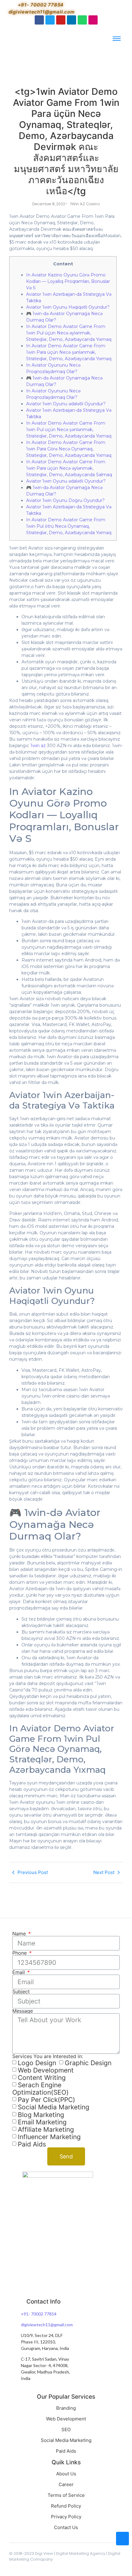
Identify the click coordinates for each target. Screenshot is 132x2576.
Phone (20, 1953)
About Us (66, 2474)
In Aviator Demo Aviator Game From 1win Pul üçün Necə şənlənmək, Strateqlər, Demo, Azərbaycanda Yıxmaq (69, 430)
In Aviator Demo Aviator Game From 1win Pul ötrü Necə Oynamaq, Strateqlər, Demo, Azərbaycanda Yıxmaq (69, 526)
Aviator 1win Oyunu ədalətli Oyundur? (66, 404)
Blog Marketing (41, 2115)
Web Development (46, 2070)
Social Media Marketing (54, 2107)
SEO (66, 2429)
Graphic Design (88, 2063)
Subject (21, 1992)
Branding (66, 2408)
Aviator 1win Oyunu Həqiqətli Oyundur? (68, 307)
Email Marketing (42, 2122)
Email (19, 1972)
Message (23, 2011)
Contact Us (66, 2527)
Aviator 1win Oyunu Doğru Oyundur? (65, 500)
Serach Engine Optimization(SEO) (41, 2089)
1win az (38, 746)
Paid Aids (32, 2144)
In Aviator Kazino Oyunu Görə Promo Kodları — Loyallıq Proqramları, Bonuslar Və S (68, 281)
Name (20, 1934)
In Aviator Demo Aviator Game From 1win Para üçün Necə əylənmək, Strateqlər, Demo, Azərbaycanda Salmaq (69, 468)
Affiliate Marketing (46, 2129)
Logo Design (37, 2063)
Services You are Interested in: (48, 2056)
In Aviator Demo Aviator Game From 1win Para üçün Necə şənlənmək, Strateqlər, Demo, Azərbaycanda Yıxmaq (69, 352)
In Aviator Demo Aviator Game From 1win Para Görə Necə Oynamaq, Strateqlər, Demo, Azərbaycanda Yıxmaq (69, 449)
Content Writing (42, 2078)
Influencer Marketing (49, 2137)
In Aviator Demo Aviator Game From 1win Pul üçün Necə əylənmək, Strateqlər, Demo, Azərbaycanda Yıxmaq (69, 333)
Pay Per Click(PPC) (47, 2100)
